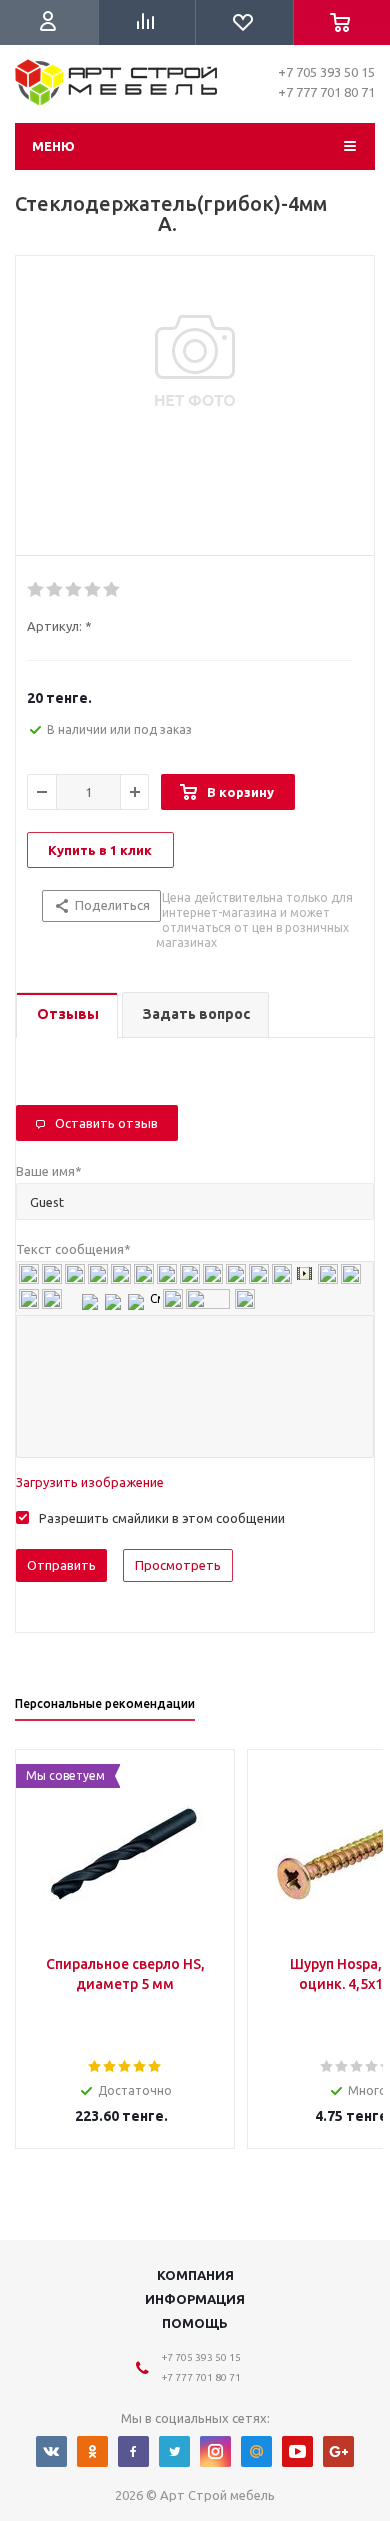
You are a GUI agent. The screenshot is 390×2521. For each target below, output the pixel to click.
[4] (93, 590)
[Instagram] (215, 2451)
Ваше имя (49, 1171)
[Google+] (338, 2451)
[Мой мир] (256, 2451)
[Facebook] (133, 2451)
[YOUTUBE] (297, 2451)
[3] (74, 590)
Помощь (195, 2323)
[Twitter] (174, 2451)
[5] (112, 590)
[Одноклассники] (92, 2451)
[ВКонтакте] (51, 2451)
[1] (36, 590)
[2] (55, 590)
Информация (195, 2299)
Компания (195, 2275)
